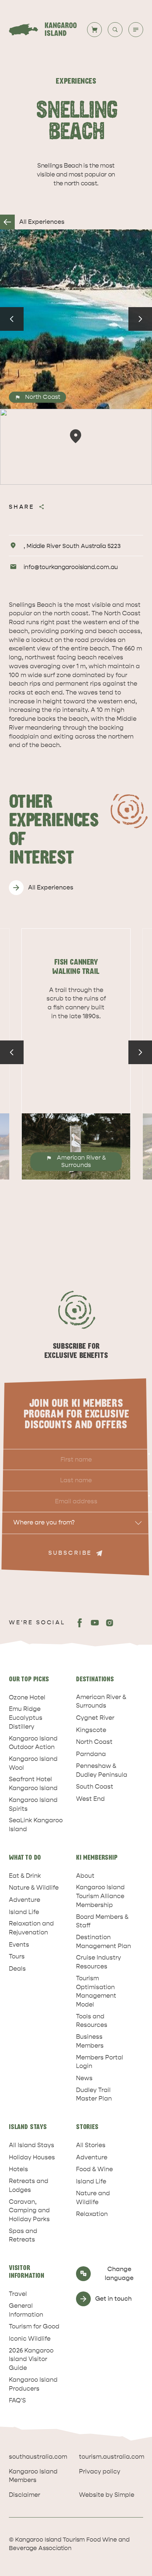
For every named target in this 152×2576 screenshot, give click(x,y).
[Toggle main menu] (136, 30)
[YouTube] (95, 1623)
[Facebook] (80, 1623)
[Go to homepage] (47, 30)
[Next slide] (140, 319)
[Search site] (115, 30)
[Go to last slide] (12, 319)
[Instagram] (110, 1623)
